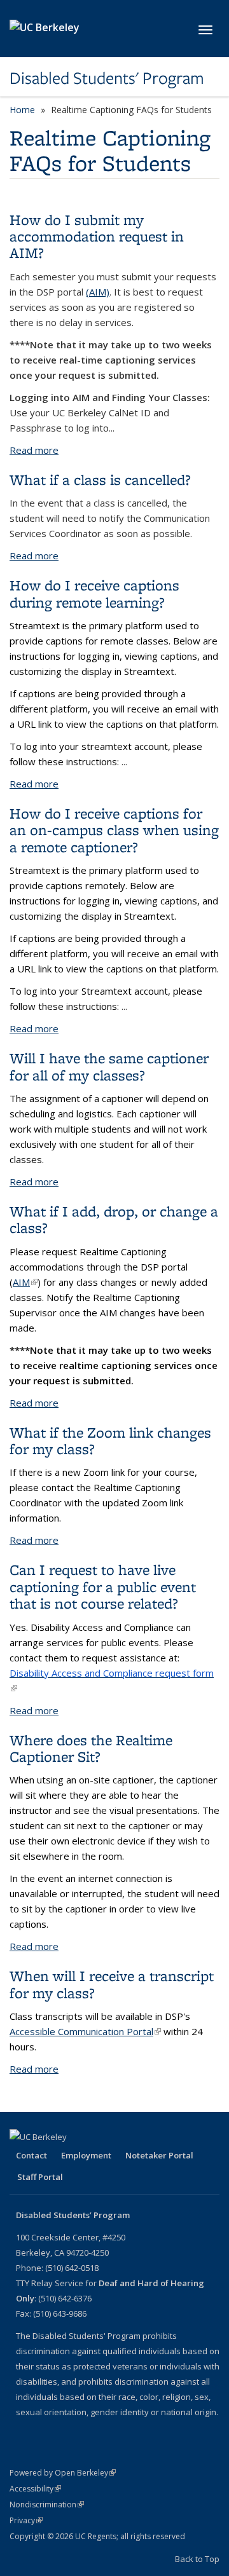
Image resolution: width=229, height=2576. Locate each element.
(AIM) (98, 292)
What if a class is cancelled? (100, 480)
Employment (86, 2155)
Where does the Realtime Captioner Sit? (91, 1748)
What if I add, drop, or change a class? (114, 1219)
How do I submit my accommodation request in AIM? (97, 236)
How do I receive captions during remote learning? (94, 593)
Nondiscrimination (47, 2504)
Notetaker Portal (159, 2155)
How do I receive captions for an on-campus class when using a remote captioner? (114, 830)
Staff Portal (40, 2177)
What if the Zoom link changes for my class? (110, 1441)
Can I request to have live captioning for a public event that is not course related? (103, 1586)
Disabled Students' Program (107, 78)
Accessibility (35, 2489)
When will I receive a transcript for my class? (112, 1984)
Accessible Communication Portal (85, 2031)
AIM (25, 1282)
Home (22, 110)
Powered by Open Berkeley (63, 2473)
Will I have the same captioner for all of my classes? (109, 1066)
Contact (31, 2155)
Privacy (26, 2520)
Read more (34, 450)
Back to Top (197, 2559)
